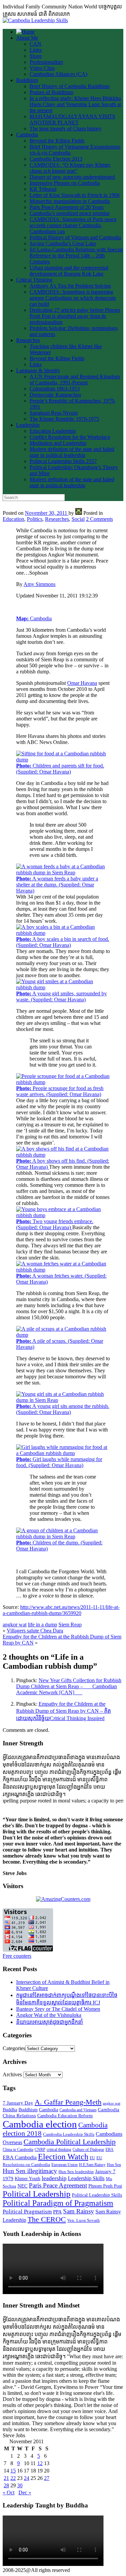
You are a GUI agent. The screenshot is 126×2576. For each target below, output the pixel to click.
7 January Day (18, 2103)
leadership (54, 2178)
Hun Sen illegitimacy (30, 2171)
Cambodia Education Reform (65, 2116)
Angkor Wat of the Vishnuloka (49, 2015)
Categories (14, 2048)
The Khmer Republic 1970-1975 (64, 419)
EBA (110, 2150)
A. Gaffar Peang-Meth (68, 2102)
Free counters (17, 1956)
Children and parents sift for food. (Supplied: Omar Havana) (60, 769)
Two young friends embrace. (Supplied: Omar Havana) (55, 1224)
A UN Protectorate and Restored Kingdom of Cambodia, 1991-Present (75, 380)
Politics (35, 519)
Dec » (25, 2492)
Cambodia (27, 135)
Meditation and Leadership (58, 443)
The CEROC (47, 2219)
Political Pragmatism (27, 2212)
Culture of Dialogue (88, 2150)
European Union (65, 2165)
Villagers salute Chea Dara (35, 1631)
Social (78, 519)
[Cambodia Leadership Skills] (35, 20)
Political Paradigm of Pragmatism (58, 2203)
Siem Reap (70, 1625)
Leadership (28, 425)
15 (13, 2471)
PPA (57, 2212)
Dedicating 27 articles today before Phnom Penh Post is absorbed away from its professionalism (75, 316)
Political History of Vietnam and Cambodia (75, 237)
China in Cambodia (18, 2150)
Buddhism (27, 80)
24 (27, 2478)
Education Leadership (53, 431)
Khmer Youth (28, 2179)
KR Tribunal (43, 189)
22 (13, 2478)
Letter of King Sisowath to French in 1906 (75, 195)
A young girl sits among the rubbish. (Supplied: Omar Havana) (63, 1409)
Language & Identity (38, 370)
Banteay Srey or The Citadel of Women (58, 2009)
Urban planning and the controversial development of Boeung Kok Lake (69, 271)
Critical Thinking (34, 280)
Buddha (10, 2110)
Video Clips (42, 68)
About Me (27, 38)
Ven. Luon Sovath (83, 2220)
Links (36, 50)
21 (6, 2478)
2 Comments (99, 519)
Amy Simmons (39, 584)
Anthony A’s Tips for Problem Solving (70, 286)
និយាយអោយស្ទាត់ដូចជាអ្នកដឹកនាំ (50, 2022)
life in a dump (43, 1625)
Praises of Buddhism (51, 92)
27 (47, 2478)
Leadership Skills (86, 2178)
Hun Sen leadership (76, 2172)
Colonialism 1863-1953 (55, 389)
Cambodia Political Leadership (70, 2142)
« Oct (9, 2492)
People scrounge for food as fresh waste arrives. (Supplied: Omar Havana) (60, 1091)
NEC (23, 2186)
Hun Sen (114, 2165)
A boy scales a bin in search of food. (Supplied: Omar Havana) (63, 942)
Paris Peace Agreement (58, 2185)
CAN (35, 44)
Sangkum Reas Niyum (54, 413)
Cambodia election (40, 2124)
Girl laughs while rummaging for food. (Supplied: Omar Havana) (59, 1462)
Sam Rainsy (79, 2211)
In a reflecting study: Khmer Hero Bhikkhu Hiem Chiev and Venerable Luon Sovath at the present (75, 104)
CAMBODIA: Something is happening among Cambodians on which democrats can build (73, 298)
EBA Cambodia (20, 2157)
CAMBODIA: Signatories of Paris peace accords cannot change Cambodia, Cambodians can (73, 225)
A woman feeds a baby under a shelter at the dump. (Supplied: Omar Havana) (57, 885)
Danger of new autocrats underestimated (72, 177)
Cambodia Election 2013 (56, 159)
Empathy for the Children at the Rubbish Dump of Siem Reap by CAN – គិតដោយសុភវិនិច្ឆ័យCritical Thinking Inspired (64, 1711)
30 (20, 2485)
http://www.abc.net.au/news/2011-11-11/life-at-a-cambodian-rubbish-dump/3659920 (61, 1610)
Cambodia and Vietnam (78, 2110)
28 (6, 2485)
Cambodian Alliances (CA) (58, 74)
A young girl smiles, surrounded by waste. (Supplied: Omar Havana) (61, 996)
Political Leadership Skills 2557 (63, 461)
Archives (12, 2074)
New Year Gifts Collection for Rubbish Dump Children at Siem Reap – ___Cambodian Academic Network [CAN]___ (69, 1686)
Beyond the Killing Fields (57, 141)
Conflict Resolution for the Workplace (70, 437)
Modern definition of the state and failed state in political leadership (72, 452)
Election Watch (63, 2157)
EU (92, 2158)
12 (40, 2463)
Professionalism (46, 62)
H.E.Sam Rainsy (92, 2165)
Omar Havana (82, 683)
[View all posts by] (79, 513)
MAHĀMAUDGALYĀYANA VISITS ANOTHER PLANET (72, 119)
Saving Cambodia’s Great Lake (63, 243)
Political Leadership (37, 2194)
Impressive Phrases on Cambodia (65, 183)
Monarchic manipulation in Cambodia (70, 201)
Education (13, 519)
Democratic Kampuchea (55, 395)
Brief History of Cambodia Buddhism (70, 86)
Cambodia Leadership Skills (69, 2134)
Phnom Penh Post (105, 2186)
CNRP (40, 2150)
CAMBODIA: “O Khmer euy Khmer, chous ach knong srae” (70, 168)
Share (36, 56)
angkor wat (15, 1625)
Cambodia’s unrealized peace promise (70, 213)
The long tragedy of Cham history (66, 129)
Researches (28, 340)
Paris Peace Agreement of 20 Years (67, 207)
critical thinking (59, 2150)
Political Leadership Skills (97, 2195)
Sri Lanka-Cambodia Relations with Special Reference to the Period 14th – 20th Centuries (76, 256)
